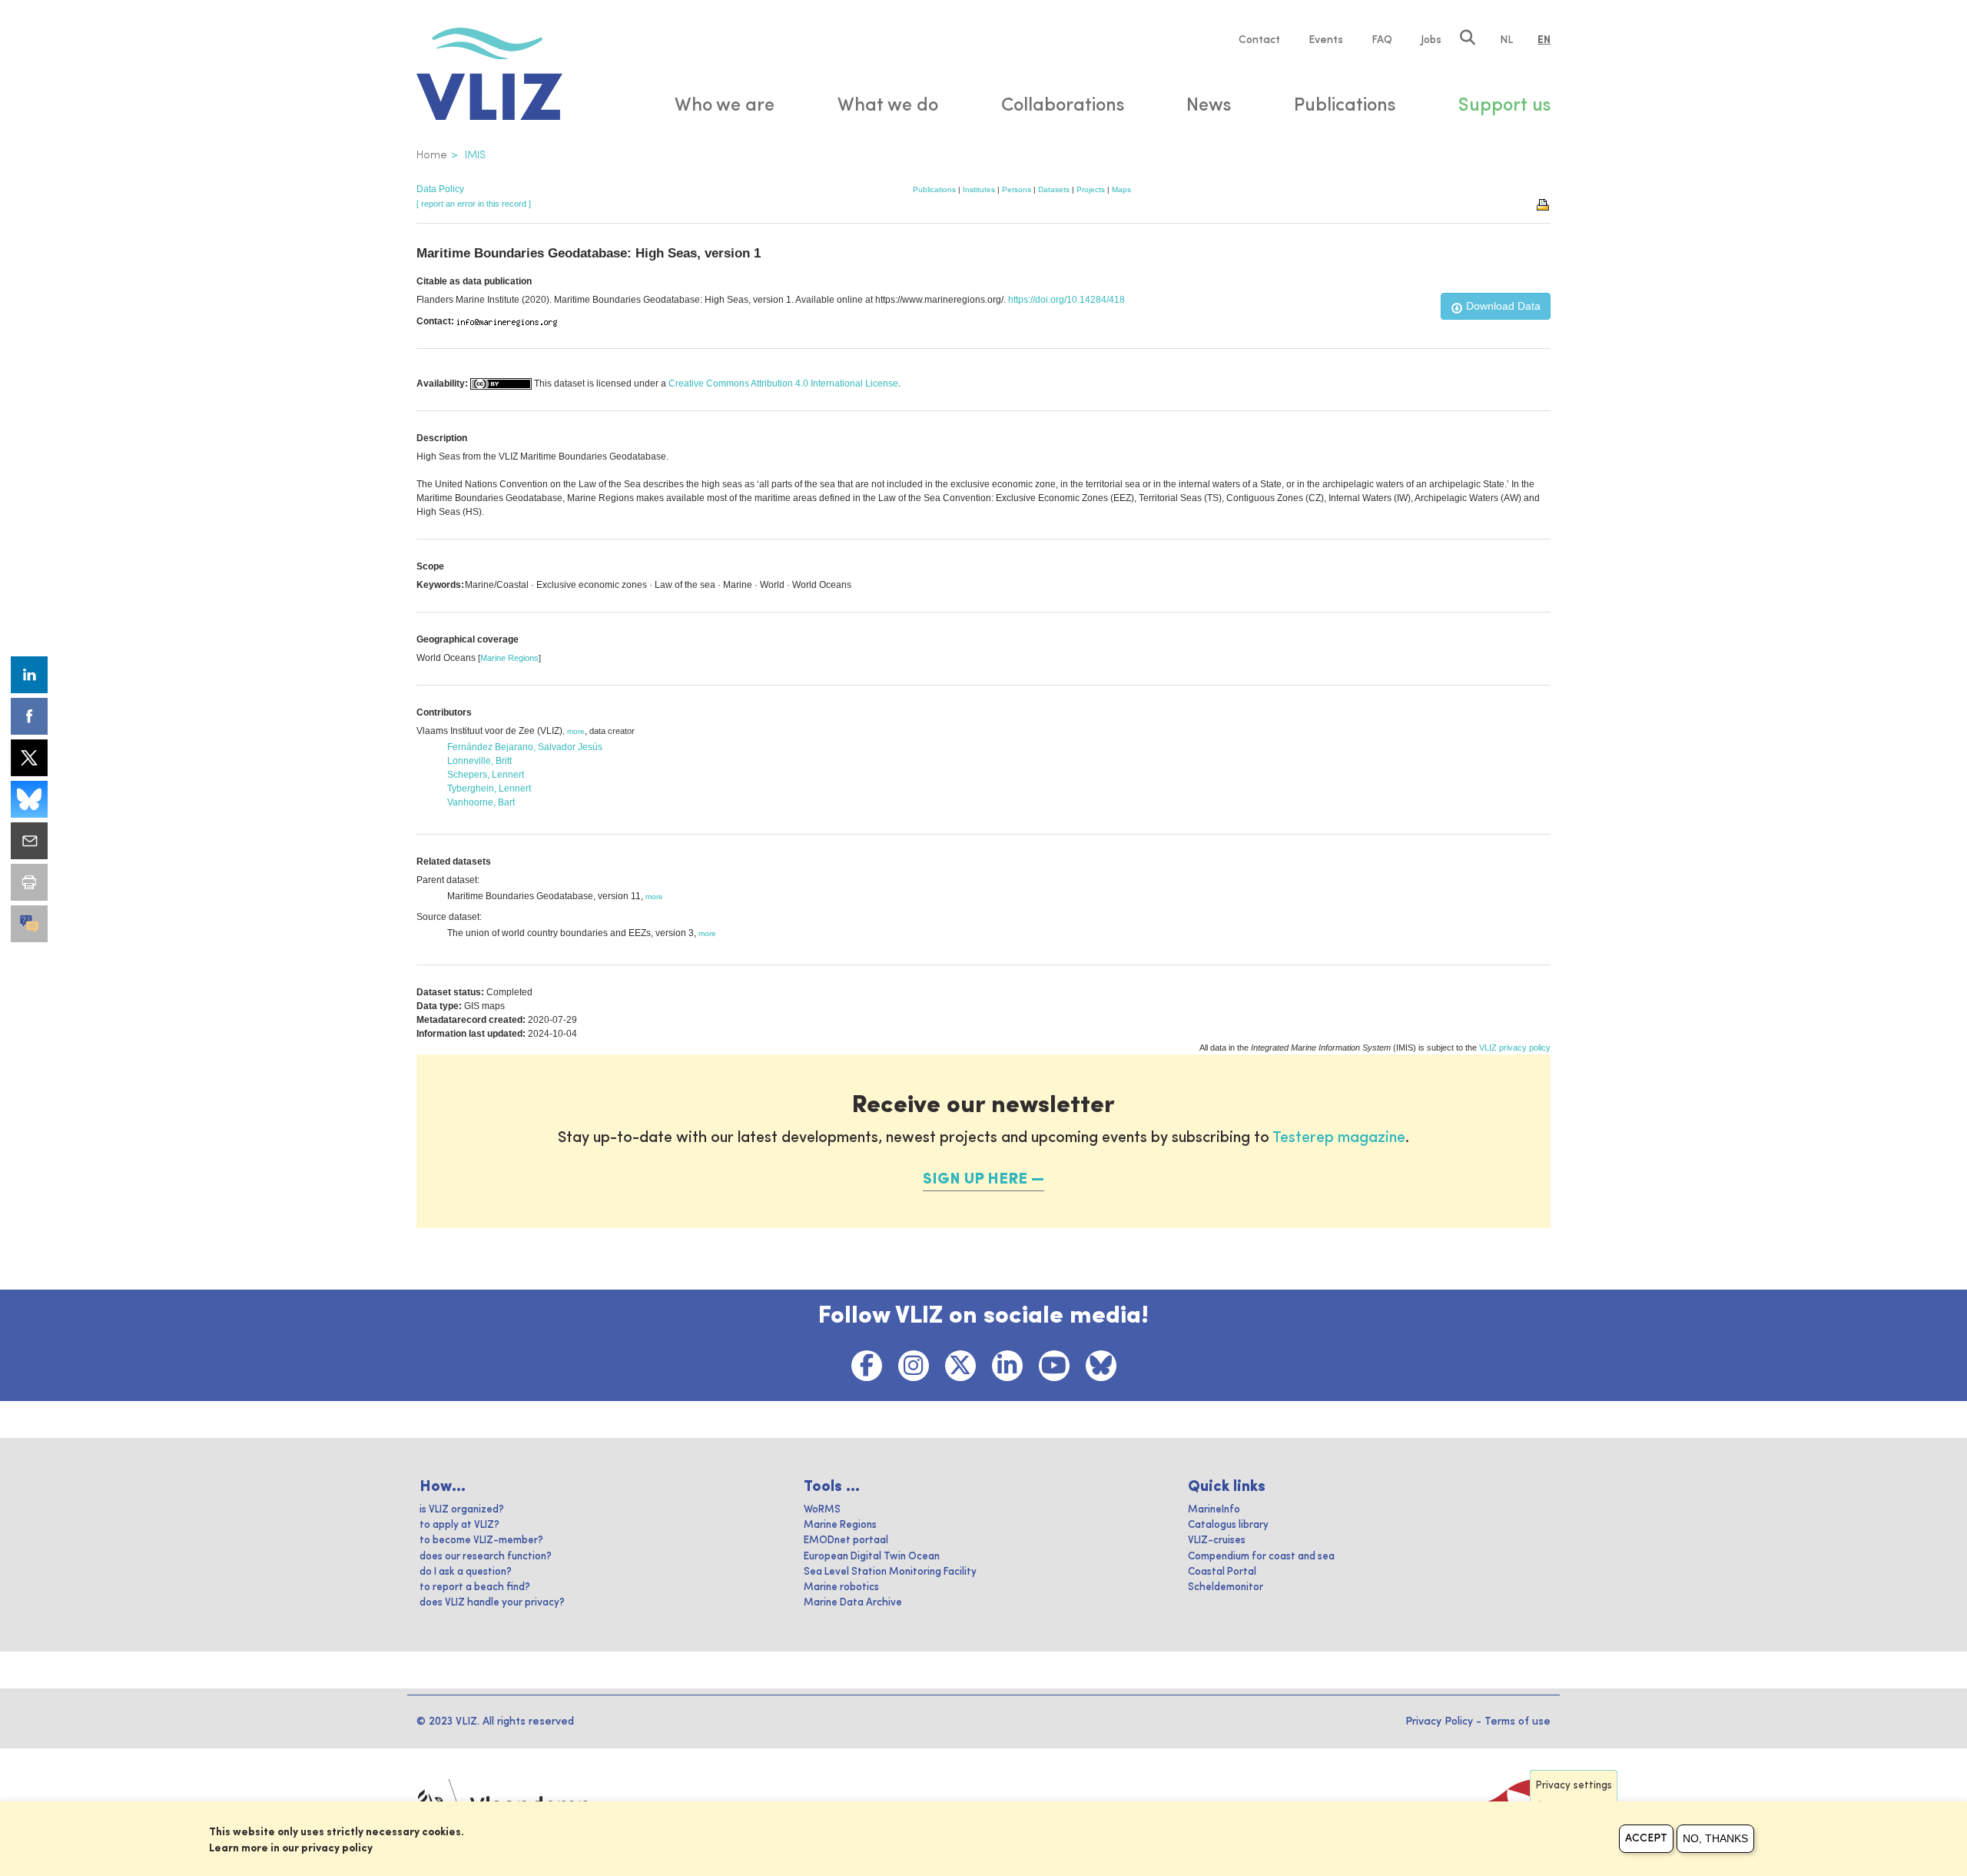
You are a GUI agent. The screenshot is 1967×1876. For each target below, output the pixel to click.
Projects (1091, 189)
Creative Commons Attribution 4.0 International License (783, 384)
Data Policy (440, 189)
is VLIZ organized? (462, 1510)
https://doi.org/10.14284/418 (1066, 300)
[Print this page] (1544, 204)
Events (1326, 40)
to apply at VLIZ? (459, 1525)
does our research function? (486, 1557)
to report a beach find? (475, 1587)
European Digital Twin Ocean (872, 1557)
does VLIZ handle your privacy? (492, 1603)
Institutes (979, 189)
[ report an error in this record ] (474, 204)
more (576, 731)
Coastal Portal (1222, 1572)
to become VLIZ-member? (481, 1541)
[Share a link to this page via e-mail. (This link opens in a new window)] (29, 841)
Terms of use (1518, 1722)
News (1209, 106)
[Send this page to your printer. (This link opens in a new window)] (29, 882)
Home (432, 155)
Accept (1646, 1838)
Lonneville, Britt (479, 761)
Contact (1259, 40)
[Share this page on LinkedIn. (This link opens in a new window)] (29, 675)
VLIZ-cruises (1217, 1541)
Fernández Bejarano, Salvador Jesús (525, 747)
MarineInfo (1214, 1510)
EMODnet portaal (846, 1541)
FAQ (1382, 40)
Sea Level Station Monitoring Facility (890, 1572)
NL (1506, 40)
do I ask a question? (466, 1572)
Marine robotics (841, 1587)
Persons (1017, 189)
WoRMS (822, 1510)
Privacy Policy (1439, 1722)
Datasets (1054, 189)
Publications (934, 189)
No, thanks (1715, 1838)
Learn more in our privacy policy (291, 1848)
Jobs (1431, 40)
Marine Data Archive (853, 1603)
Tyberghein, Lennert (489, 789)
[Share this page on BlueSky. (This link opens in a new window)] (29, 799)
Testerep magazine (1339, 1138)
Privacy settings (1574, 1786)
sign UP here (975, 1180)
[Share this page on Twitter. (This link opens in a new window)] (29, 758)
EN (1544, 40)
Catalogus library (1228, 1525)
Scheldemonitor (1226, 1587)
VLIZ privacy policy (1515, 1048)
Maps (1121, 189)
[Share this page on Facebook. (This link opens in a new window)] (29, 716)
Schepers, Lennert (486, 775)
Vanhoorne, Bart (481, 802)
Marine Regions (509, 658)
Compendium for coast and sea (1261, 1557)
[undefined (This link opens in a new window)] (29, 924)
